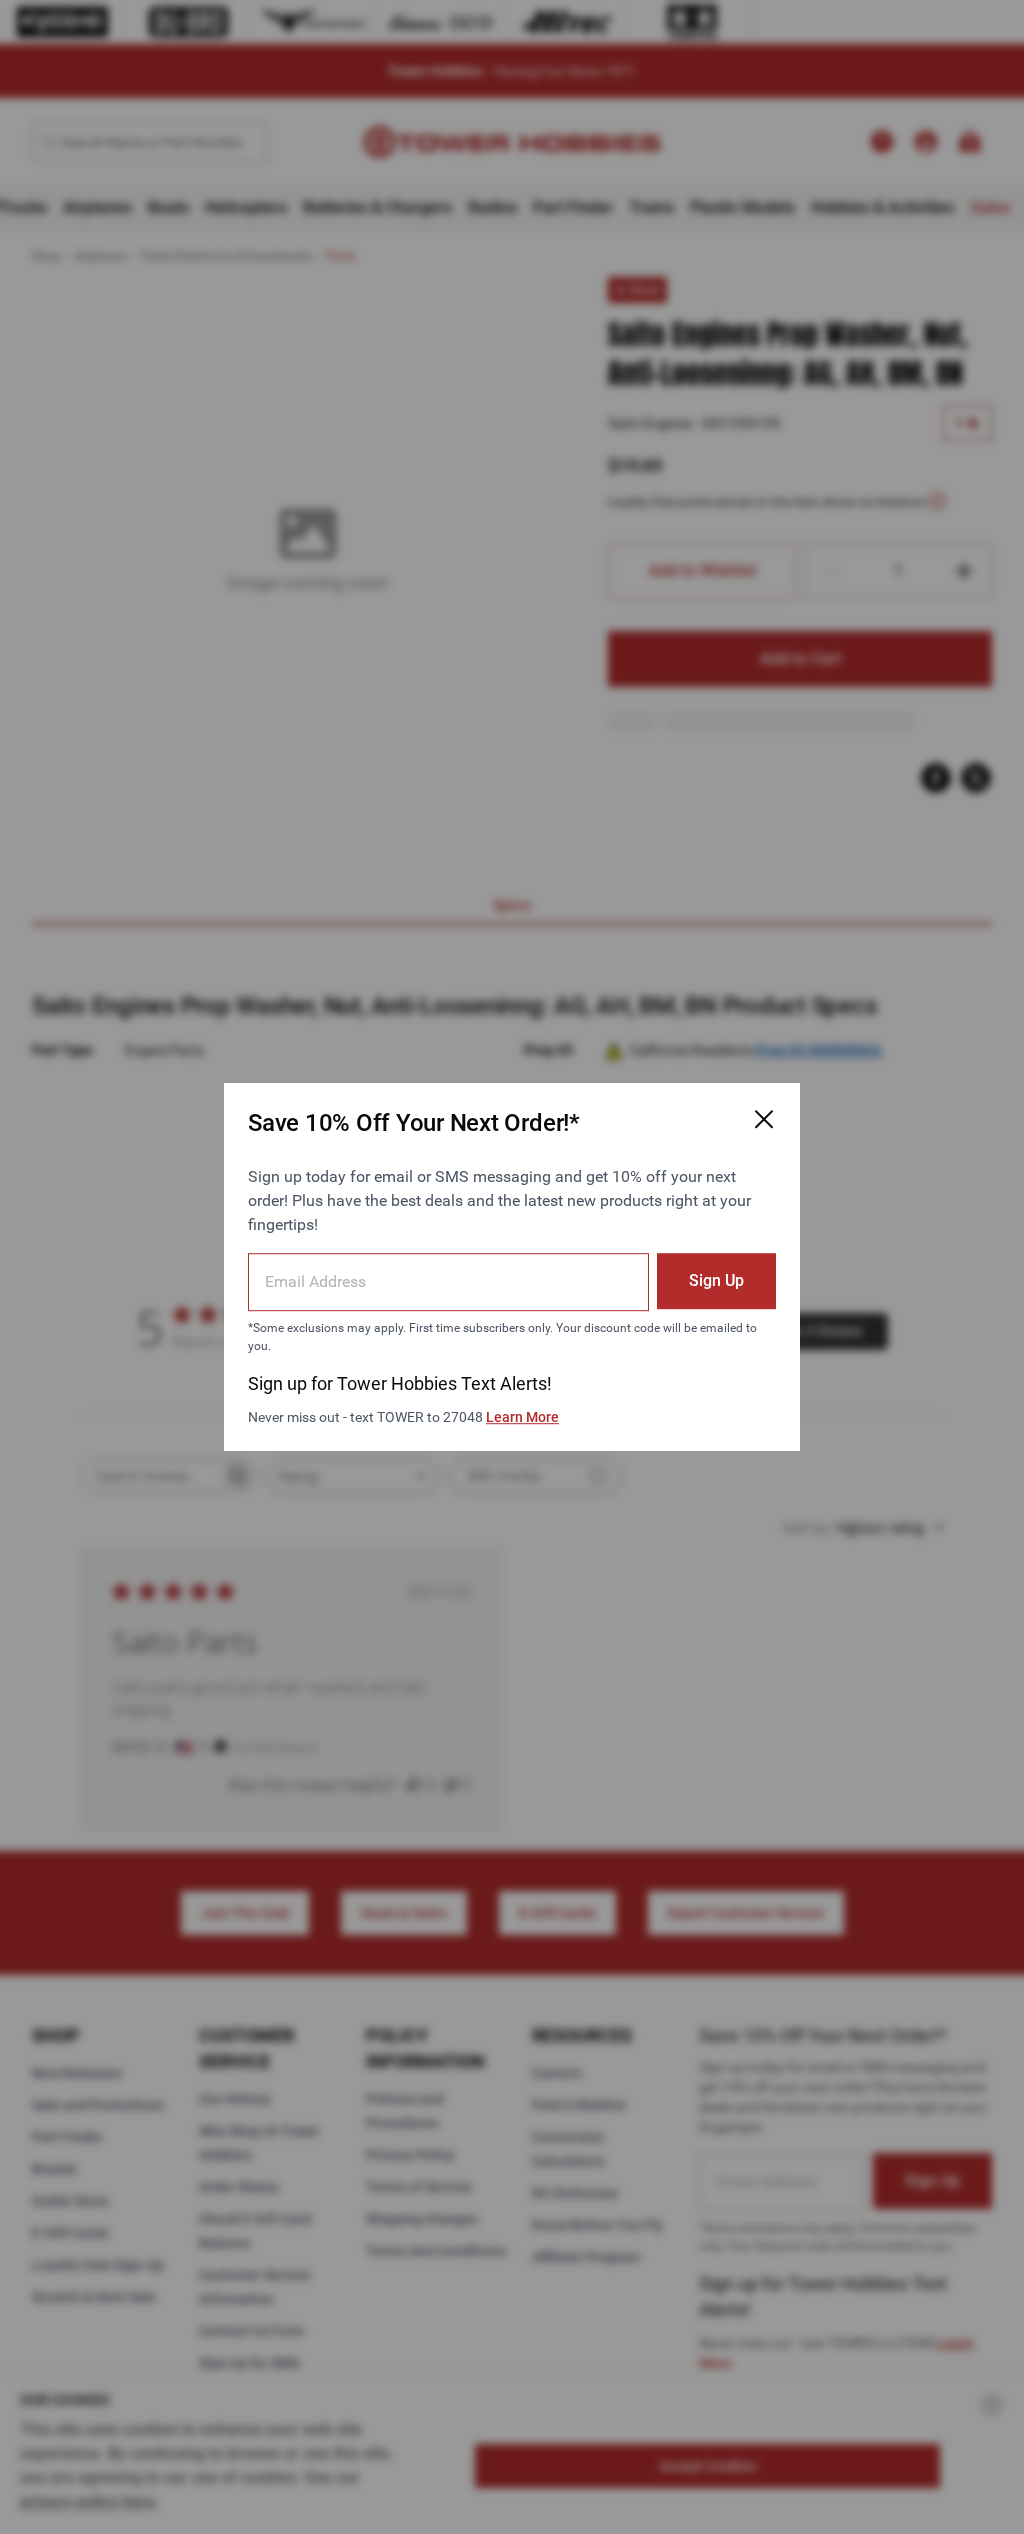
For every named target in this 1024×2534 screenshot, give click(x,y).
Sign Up (716, 1280)
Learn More (522, 1417)
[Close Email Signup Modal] (764, 1119)
